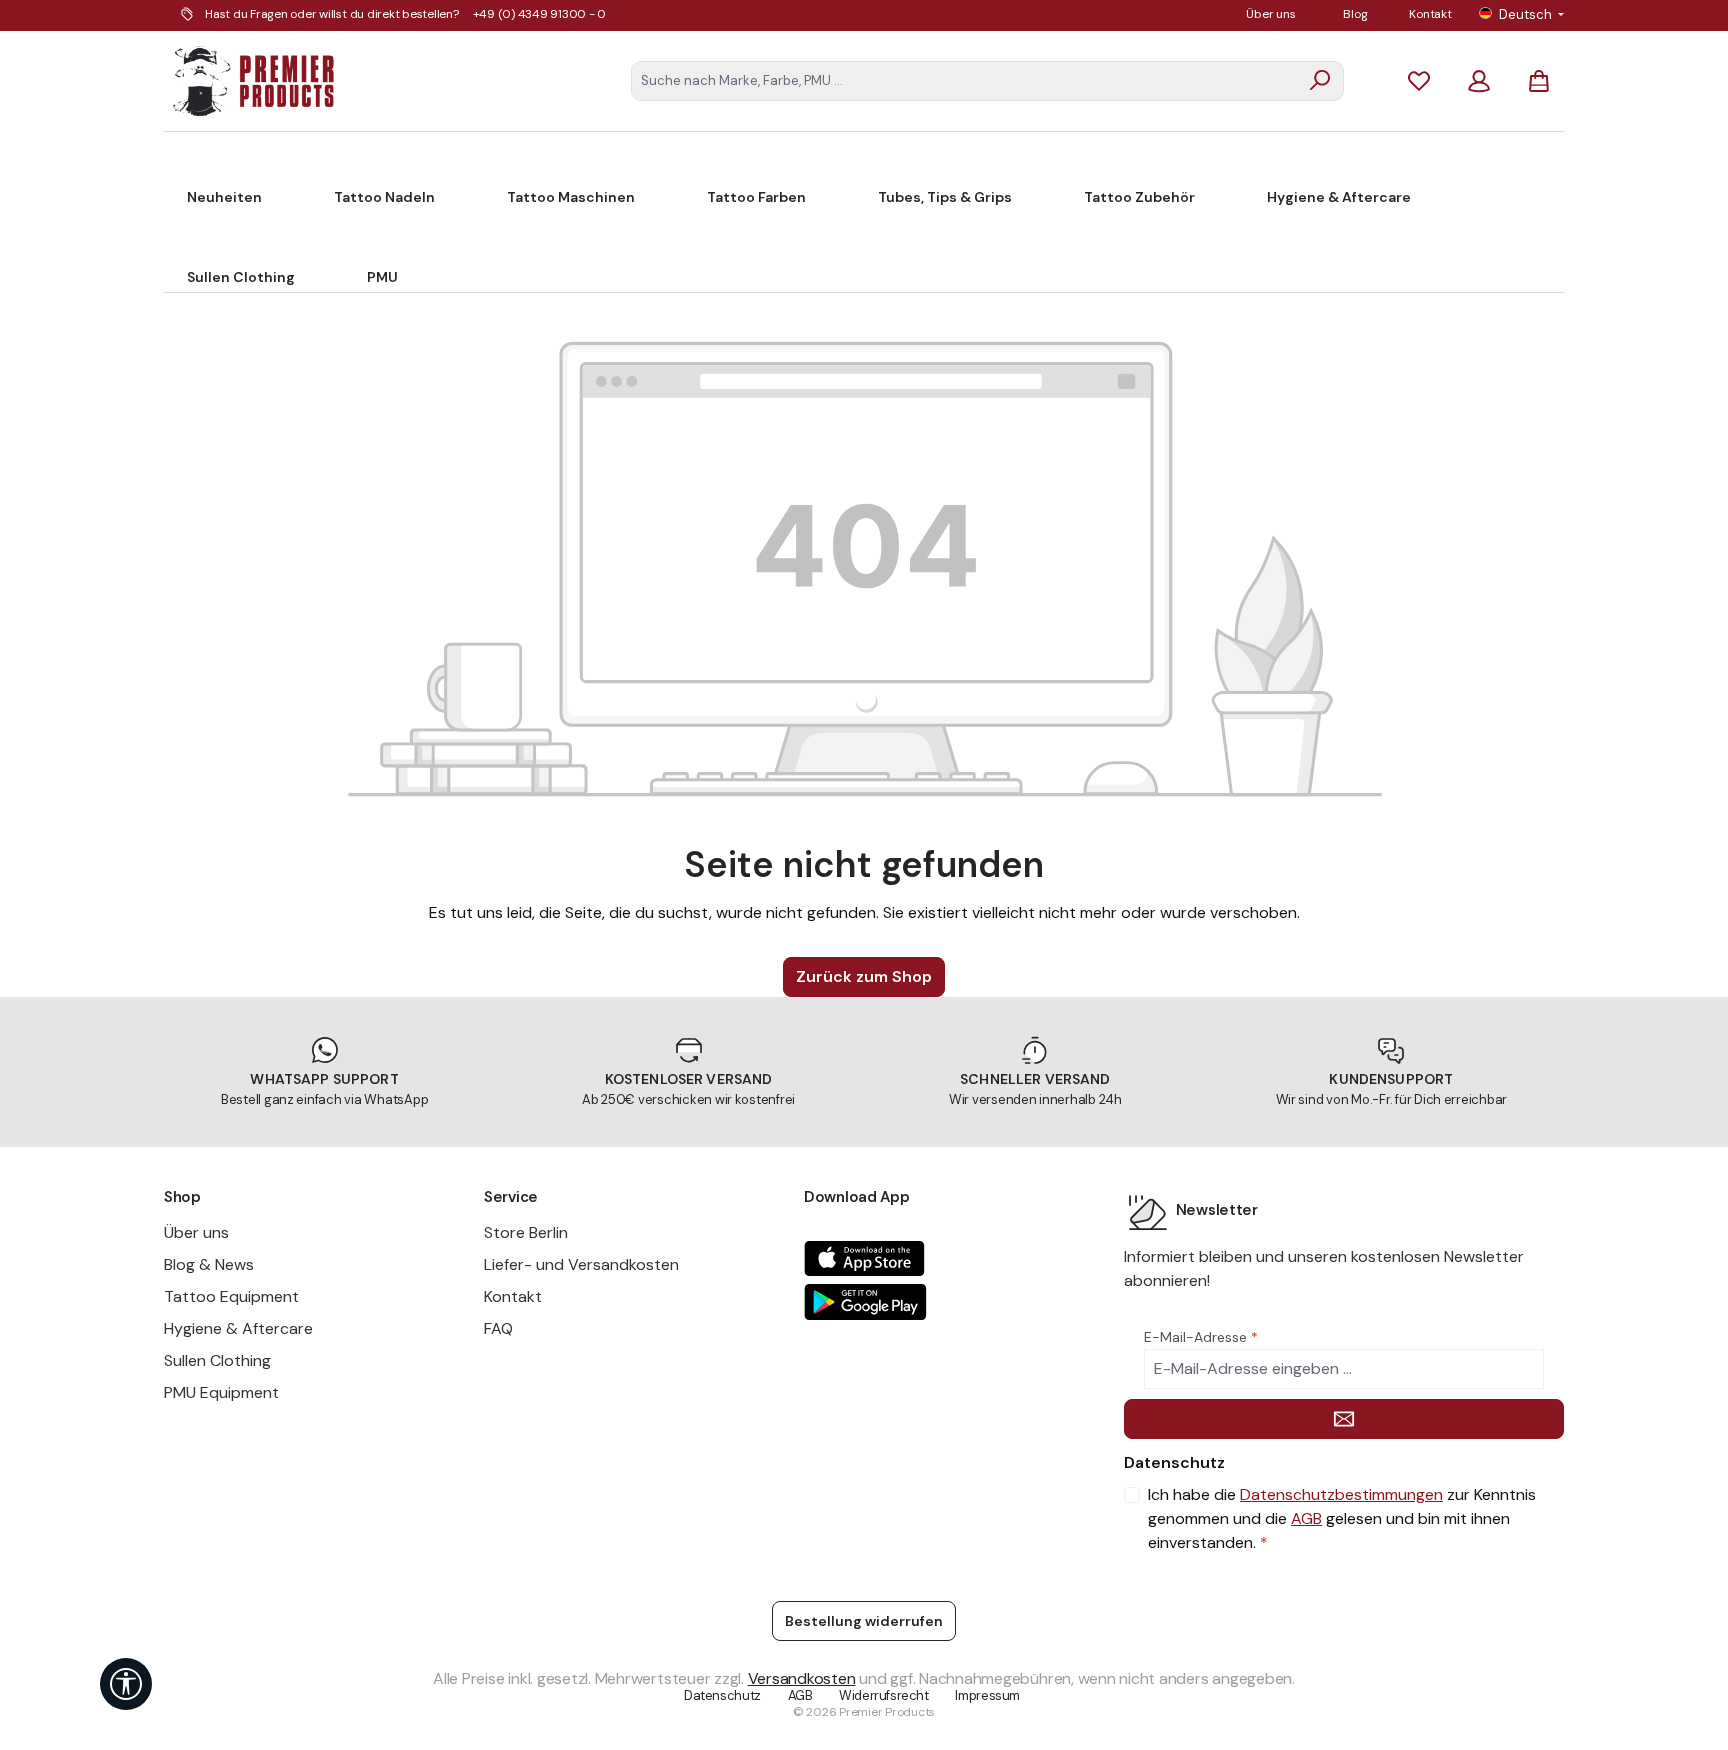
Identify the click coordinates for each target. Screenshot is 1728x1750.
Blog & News (209, 1264)
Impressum (987, 1695)
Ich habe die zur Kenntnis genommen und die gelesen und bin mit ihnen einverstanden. (1342, 1518)
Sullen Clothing (217, 1360)
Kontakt (1430, 14)
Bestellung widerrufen (864, 1621)
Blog (1355, 14)
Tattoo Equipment (231, 1296)
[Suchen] (1320, 81)
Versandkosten (802, 1678)
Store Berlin (526, 1232)
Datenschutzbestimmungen (1341, 1494)
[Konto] (1479, 80)
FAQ (498, 1328)
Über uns (1270, 14)
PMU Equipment (221, 1392)
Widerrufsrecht (884, 1695)
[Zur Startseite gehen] (254, 81)
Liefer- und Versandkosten (581, 1264)
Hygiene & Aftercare (238, 1328)
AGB (1306, 1518)
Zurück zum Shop (864, 976)
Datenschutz (722, 1695)
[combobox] (964, 81)
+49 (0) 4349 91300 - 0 (540, 14)
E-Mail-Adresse (1201, 1337)
